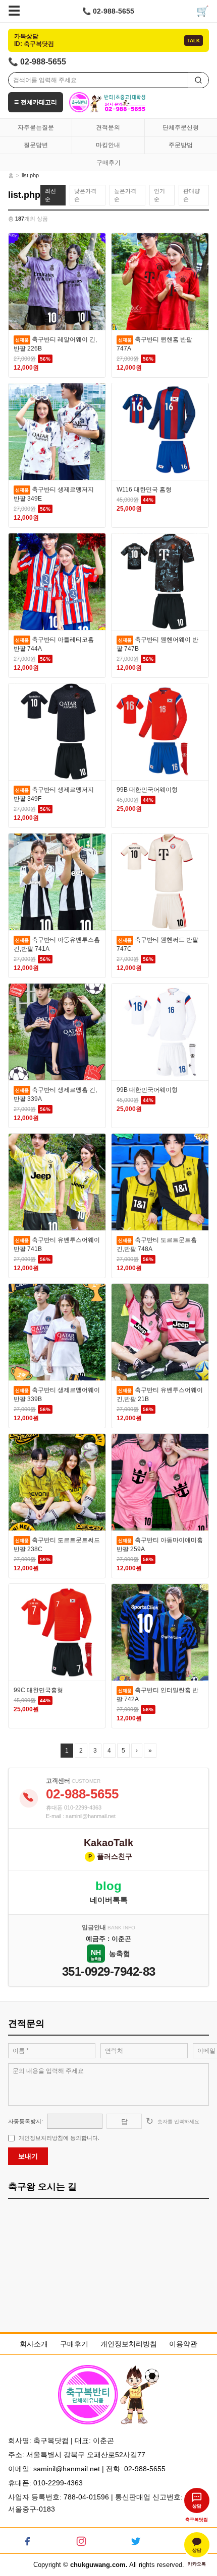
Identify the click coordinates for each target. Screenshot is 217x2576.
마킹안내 (108, 145)
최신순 (50, 195)
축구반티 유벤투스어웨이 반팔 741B (57, 1244)
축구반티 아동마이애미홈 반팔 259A (160, 1545)
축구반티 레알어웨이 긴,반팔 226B (55, 344)
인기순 (159, 195)
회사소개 (34, 2344)
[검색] (198, 80)
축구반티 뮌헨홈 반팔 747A (154, 344)
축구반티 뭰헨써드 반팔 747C (157, 944)
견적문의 (108, 127)
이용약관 (183, 2344)
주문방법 (181, 145)
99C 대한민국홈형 (38, 1690)
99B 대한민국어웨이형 (147, 790)
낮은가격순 (85, 195)
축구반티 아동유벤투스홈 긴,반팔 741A (57, 944)
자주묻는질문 (36, 127)
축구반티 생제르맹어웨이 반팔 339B (57, 1395)
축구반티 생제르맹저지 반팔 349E (54, 494)
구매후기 (108, 163)
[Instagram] (82, 2540)
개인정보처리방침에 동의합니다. (59, 2138)
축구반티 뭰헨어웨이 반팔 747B (157, 644)
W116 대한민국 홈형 (144, 490)
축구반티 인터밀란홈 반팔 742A (157, 1695)
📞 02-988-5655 (108, 11)
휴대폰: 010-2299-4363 (45, 2483)
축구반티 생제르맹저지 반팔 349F (54, 794)
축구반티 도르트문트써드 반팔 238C (57, 1545)
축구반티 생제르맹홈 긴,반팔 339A (55, 1094)
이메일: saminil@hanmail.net (54, 2469)
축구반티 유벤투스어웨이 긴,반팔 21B (160, 1395)
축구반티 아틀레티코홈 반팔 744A (54, 644)
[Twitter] (136, 2540)
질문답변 (36, 145)
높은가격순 (125, 195)
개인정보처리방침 (129, 2344)
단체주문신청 (181, 127)
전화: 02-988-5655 (136, 2469)
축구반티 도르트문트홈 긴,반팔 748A (157, 1244)
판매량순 (192, 195)
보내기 (28, 2156)
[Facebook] (27, 2540)
